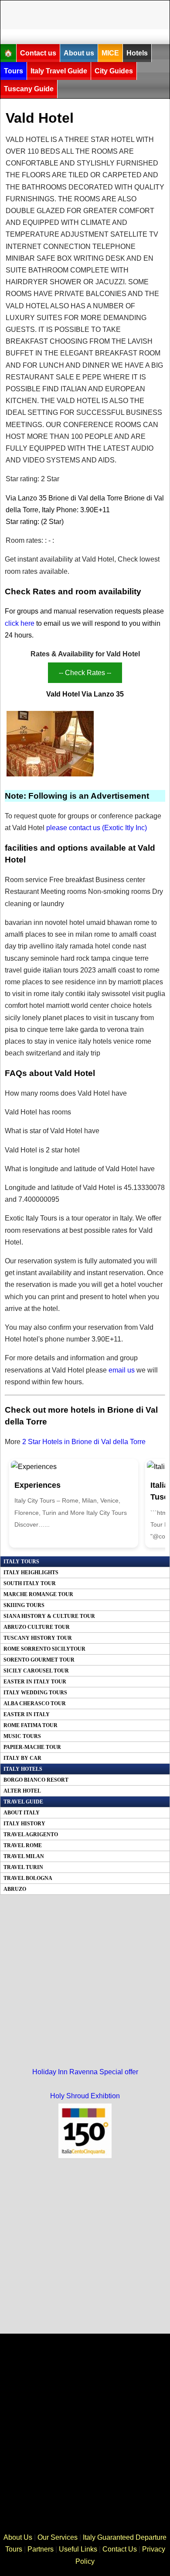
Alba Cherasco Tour (35, 1704)
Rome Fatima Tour (31, 1725)
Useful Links (78, 2549)
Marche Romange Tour (38, 1594)
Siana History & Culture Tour (49, 1616)
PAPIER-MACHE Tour (32, 1747)
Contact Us (120, 2549)
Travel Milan (24, 1856)
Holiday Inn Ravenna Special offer (85, 2072)
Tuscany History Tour (38, 1638)
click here (20, 623)
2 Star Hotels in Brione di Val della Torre (84, 1442)
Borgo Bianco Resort (36, 1780)
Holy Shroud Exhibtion (85, 2096)
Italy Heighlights (31, 1572)
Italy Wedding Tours (35, 1693)
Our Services (58, 2537)
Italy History (24, 1824)
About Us (18, 2537)
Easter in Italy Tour (35, 1682)
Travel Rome (23, 1845)
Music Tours (22, 1736)
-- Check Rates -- (85, 673)
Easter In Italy (27, 1714)
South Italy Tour (30, 1583)
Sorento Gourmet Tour (39, 1660)
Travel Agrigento (31, 1835)
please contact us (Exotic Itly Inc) (97, 828)
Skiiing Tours (24, 1605)
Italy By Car (22, 1758)
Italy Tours (21, 1562)
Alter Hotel (22, 1791)
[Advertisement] (90, 13)
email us (122, 1370)
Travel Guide (23, 1802)
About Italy (22, 1813)
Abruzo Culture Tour (37, 1627)
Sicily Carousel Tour (36, 1671)
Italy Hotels (23, 1769)
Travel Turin (23, 1867)
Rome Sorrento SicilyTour (44, 1649)
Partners (41, 2549)
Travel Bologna (28, 1878)
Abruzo (15, 1889)
